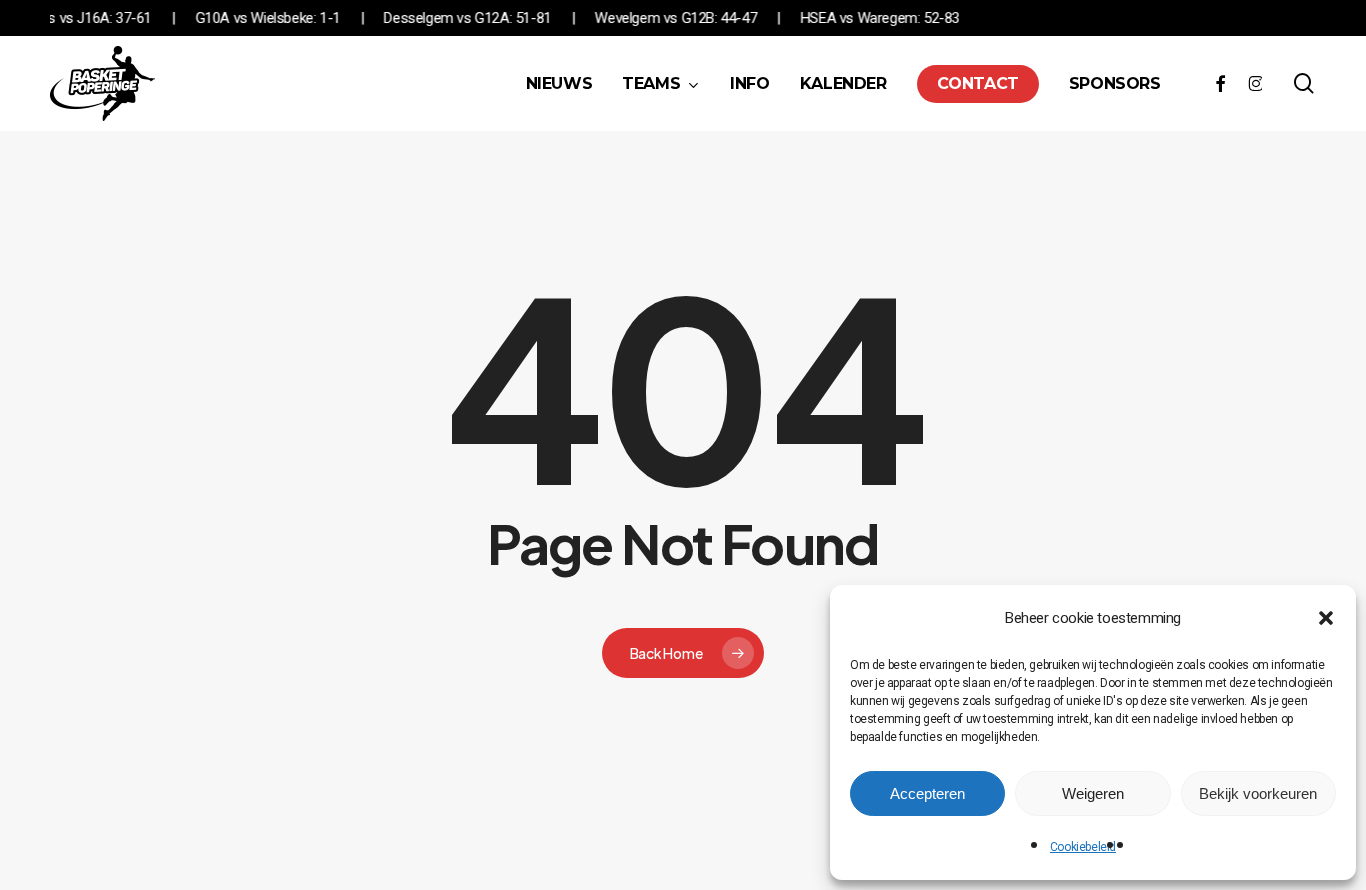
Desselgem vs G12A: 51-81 (482, 18)
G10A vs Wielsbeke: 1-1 (282, 18)
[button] (1326, 618)
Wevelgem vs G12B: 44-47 (691, 18)
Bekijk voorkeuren (1258, 793)
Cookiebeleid (1083, 847)
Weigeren (1093, 793)
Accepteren (927, 793)
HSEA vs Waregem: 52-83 (894, 18)
